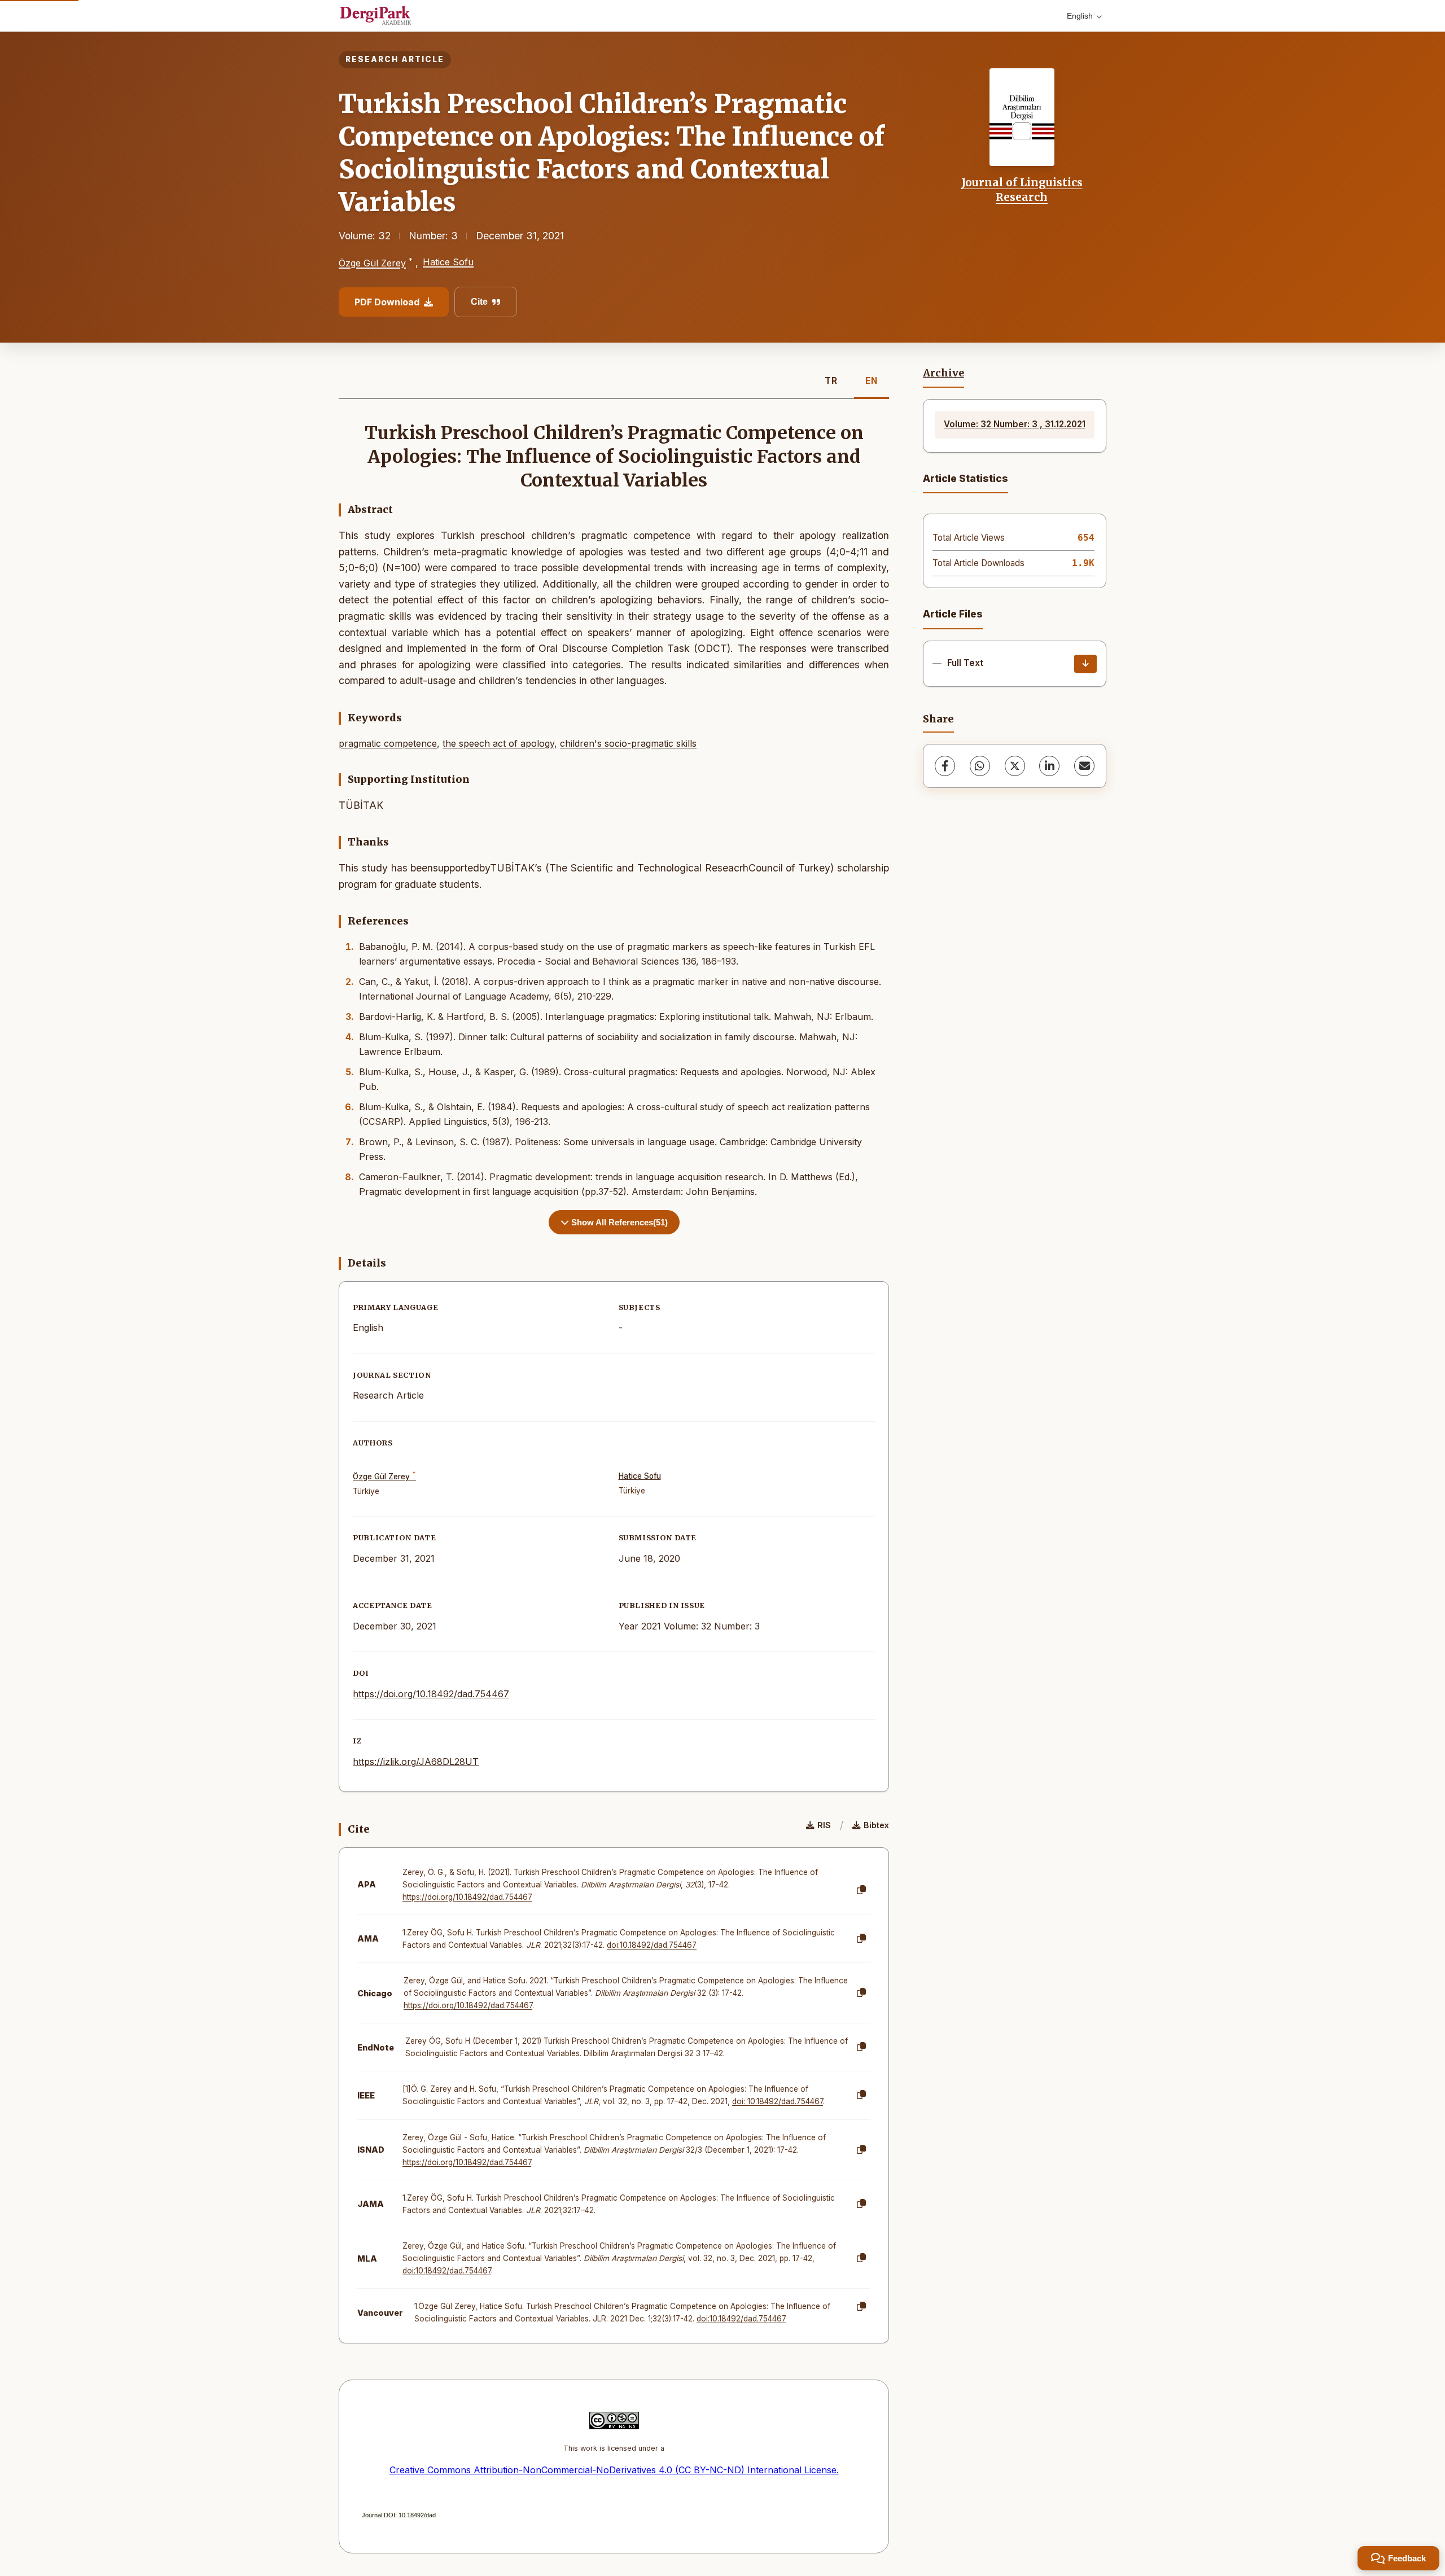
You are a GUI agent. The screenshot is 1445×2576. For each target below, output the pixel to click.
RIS (824, 1825)
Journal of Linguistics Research (1022, 190)
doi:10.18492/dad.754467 (652, 1945)
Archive (943, 373)
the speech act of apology (498, 743)
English (1080, 16)
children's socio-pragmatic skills (628, 743)
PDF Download (387, 302)
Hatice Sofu (448, 262)
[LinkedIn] (1049, 766)
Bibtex (876, 1825)
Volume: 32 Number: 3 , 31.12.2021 (1015, 424)
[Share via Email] (1084, 766)
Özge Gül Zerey (372, 263)
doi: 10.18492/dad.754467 (778, 2101)
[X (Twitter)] (1015, 766)
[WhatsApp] (980, 766)
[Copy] (861, 1890)
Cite (479, 302)
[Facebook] (945, 766)
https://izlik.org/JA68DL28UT (416, 1762)
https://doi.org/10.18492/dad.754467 (431, 1694)
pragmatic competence (388, 743)
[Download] (1085, 664)
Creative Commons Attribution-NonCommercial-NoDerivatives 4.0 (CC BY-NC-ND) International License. (614, 2470)
